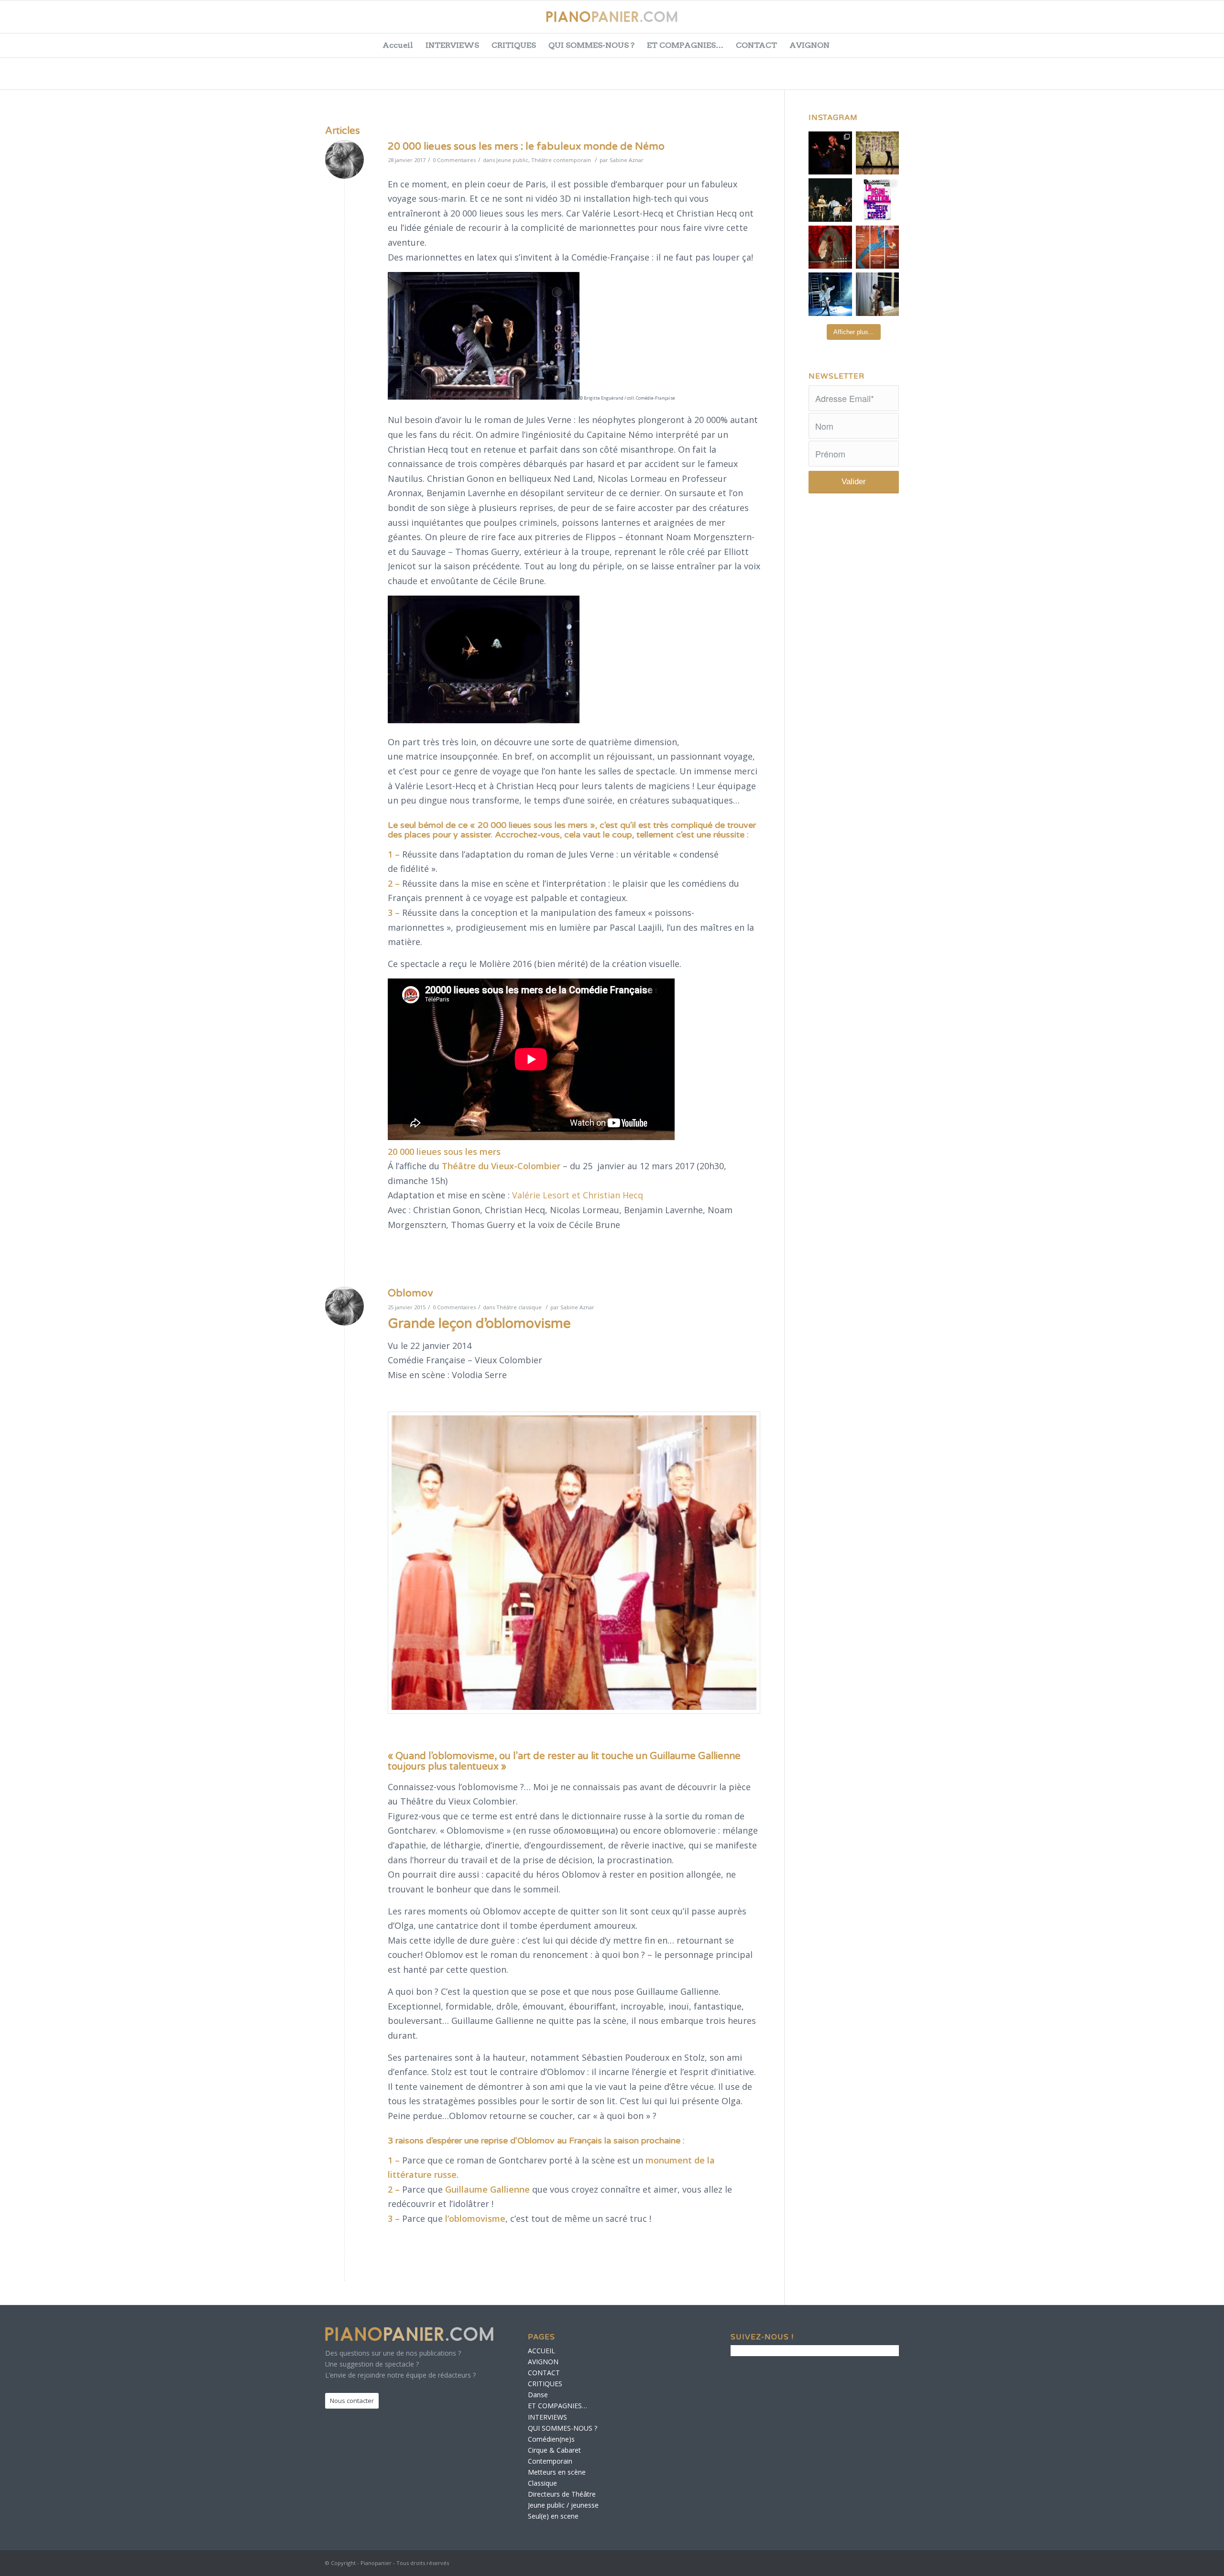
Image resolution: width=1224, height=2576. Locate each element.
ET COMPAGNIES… (685, 45)
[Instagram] (1188, 22)
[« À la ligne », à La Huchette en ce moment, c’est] (878, 247)
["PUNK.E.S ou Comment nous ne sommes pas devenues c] (830, 294)
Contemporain (550, 2461)
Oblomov (410, 1293)
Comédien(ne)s (551, 2439)
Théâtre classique (519, 1307)
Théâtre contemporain (561, 160)
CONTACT (756, 45)
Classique (542, 2483)
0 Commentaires (454, 160)
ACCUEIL (541, 2351)
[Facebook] (1116, 22)
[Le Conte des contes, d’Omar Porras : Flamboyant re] (830, 247)
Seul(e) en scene (553, 2516)
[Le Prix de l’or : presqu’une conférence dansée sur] (878, 153)
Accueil (398, 45)
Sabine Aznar (627, 160)
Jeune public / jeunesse (563, 2505)
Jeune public (512, 160)
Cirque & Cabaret (554, 2450)
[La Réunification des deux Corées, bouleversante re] (878, 200)
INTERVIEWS (452, 45)
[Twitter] (1140, 22)
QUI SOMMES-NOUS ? (591, 45)
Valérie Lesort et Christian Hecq (578, 1195)
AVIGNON (809, 45)
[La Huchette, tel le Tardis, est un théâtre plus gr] (830, 153)
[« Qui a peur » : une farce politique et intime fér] (830, 200)
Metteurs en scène (557, 2472)
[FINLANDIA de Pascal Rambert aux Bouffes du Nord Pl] (878, 294)
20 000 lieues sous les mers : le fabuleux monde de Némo (526, 147)
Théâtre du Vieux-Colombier (501, 1166)
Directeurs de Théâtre (562, 2494)
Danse (538, 2395)
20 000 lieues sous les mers (444, 1152)
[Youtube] (1164, 22)
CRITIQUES (514, 45)
